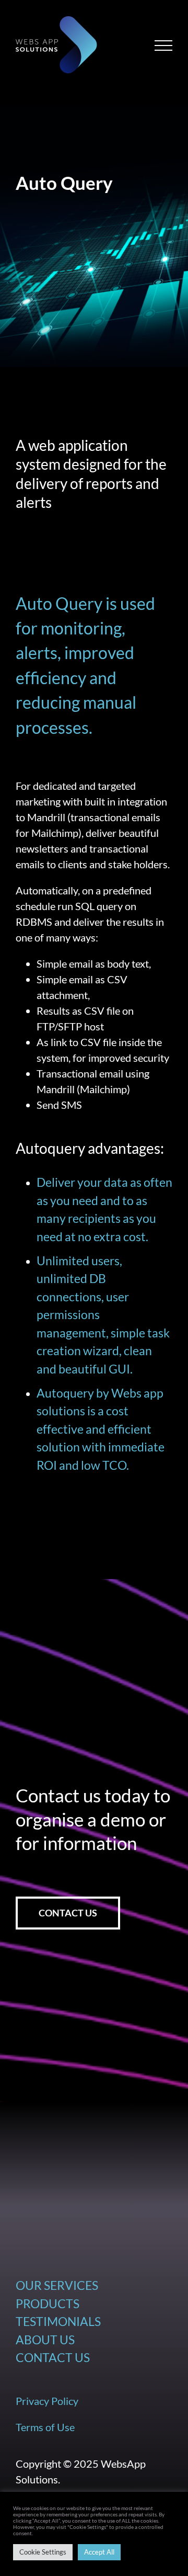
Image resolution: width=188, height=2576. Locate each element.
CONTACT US (53, 2357)
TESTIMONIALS (58, 2321)
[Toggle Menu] (164, 46)
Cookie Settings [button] (43, 2552)
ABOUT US (45, 2340)
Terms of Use (45, 2427)
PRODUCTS (48, 2303)
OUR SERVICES (57, 2285)
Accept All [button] (99, 2552)
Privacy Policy (47, 2401)
